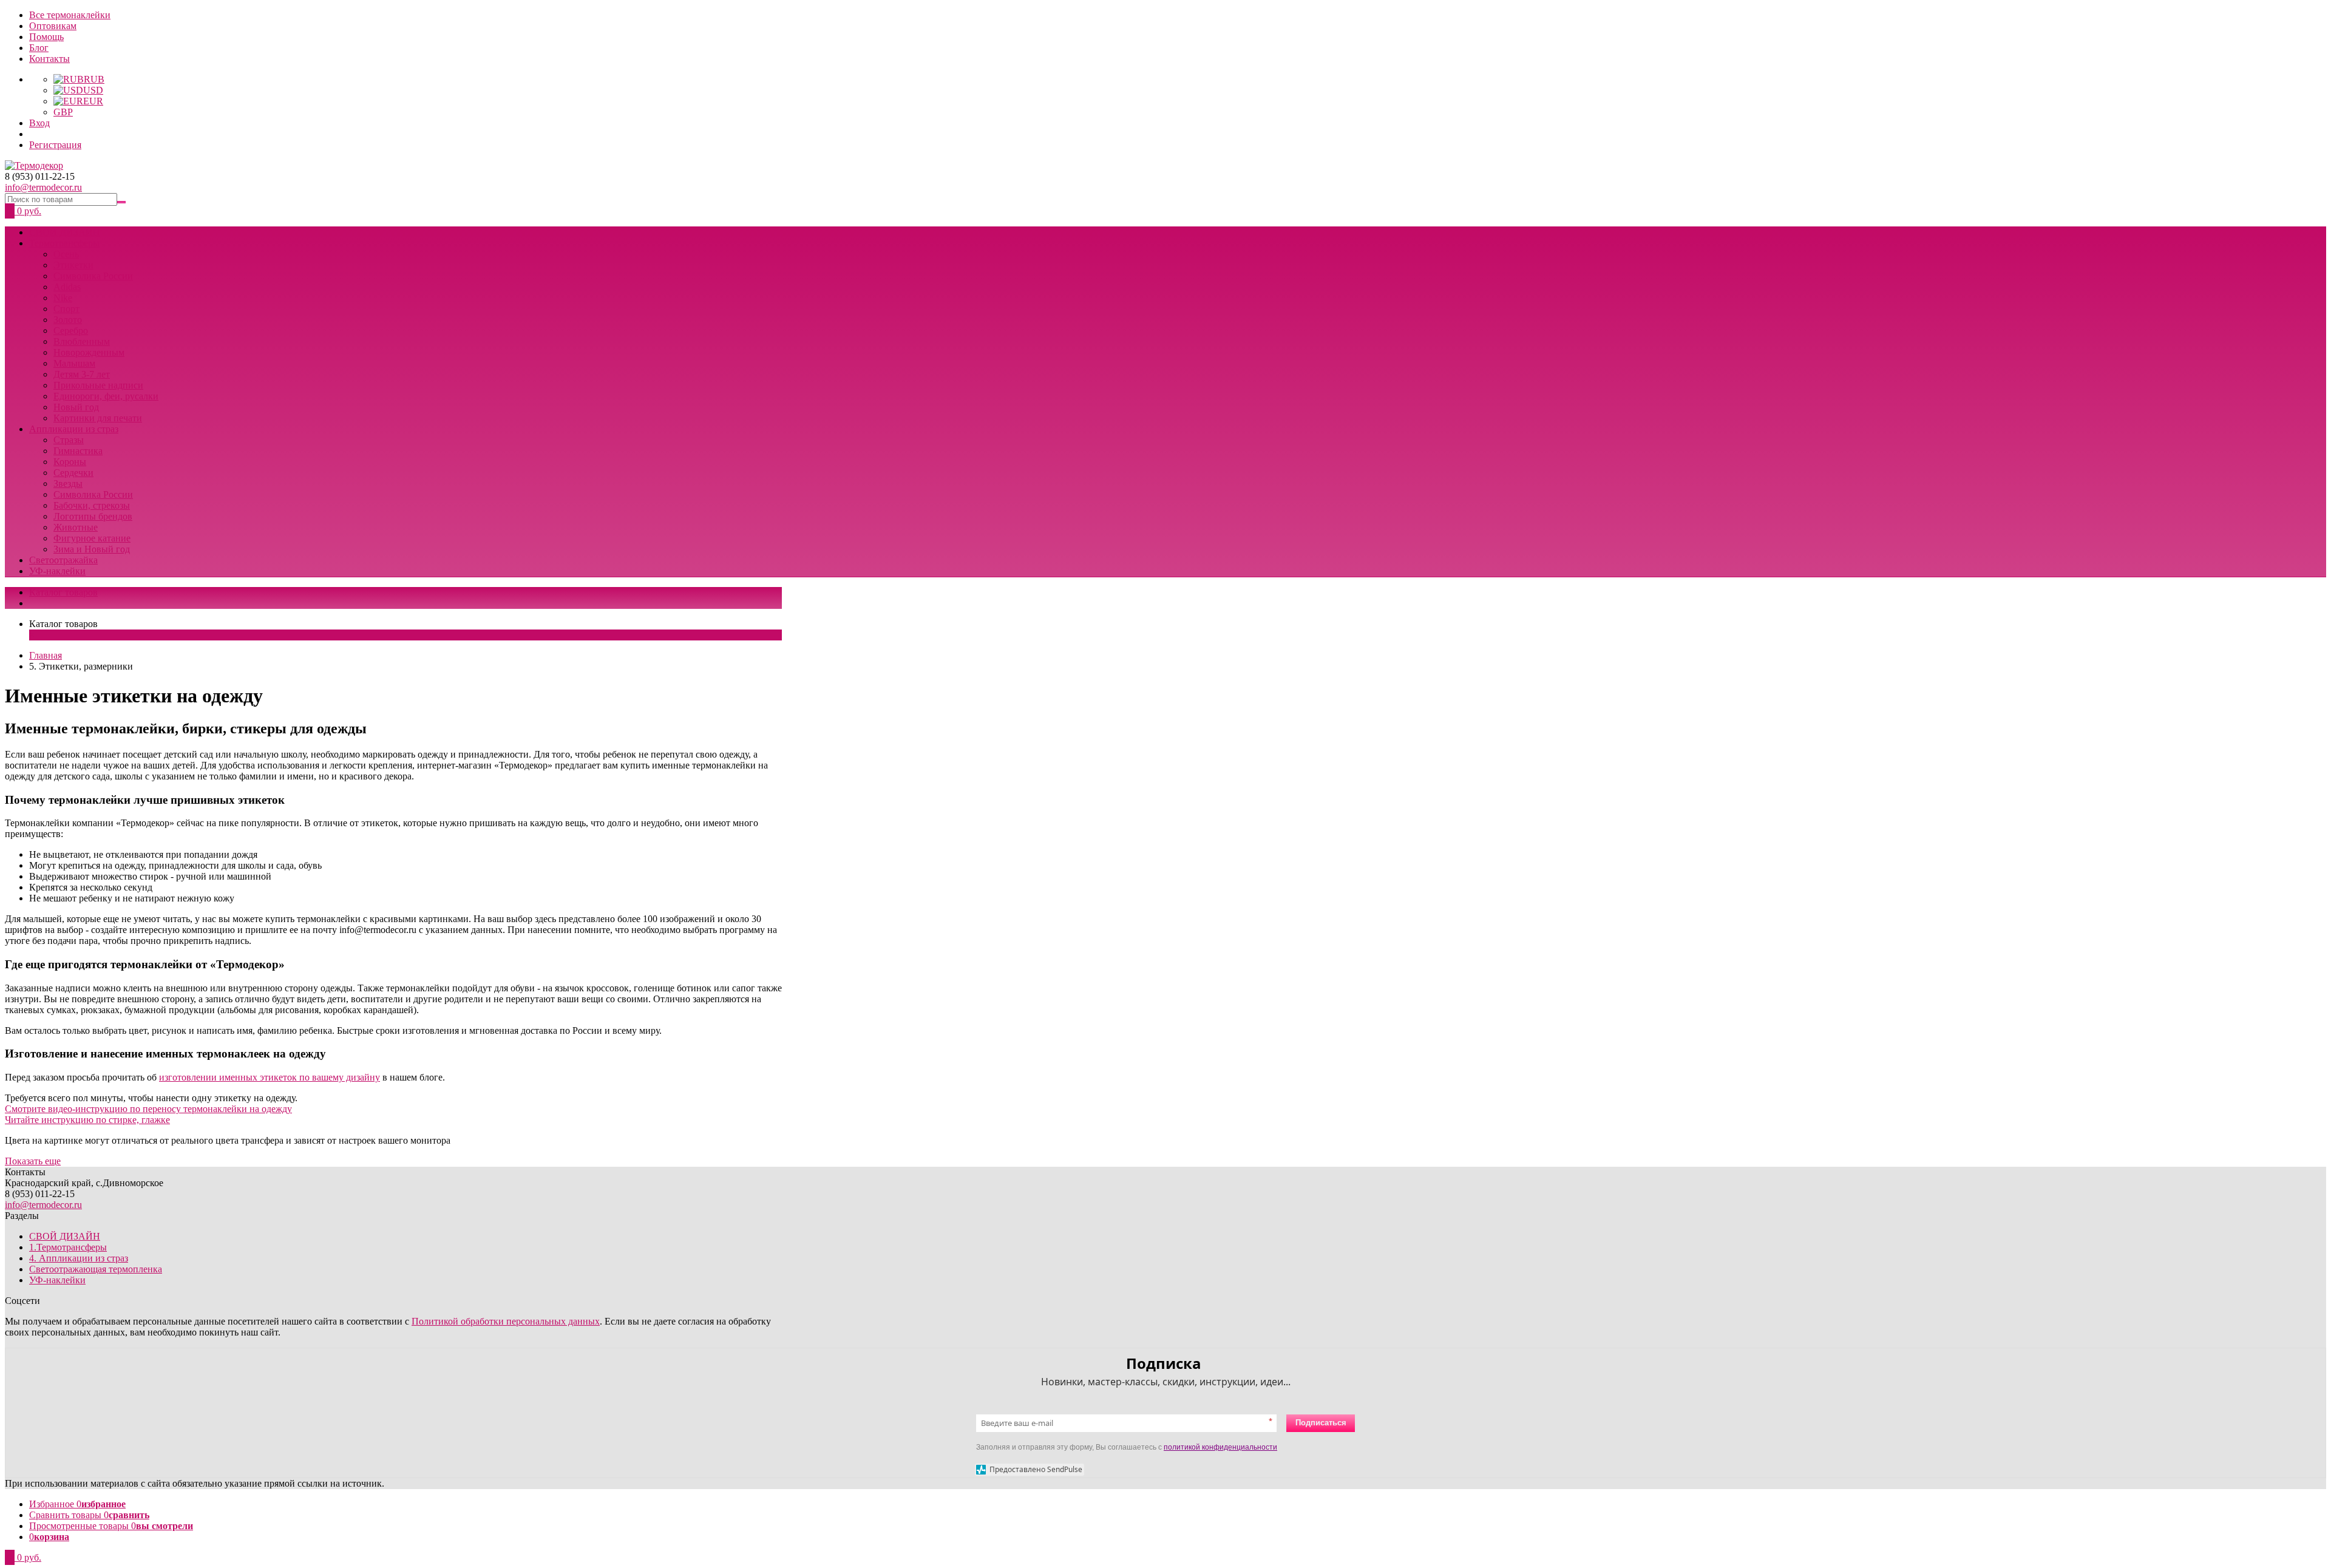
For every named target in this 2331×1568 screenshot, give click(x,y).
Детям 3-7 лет (82, 374)
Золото (68, 320)
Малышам (74, 363)
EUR (93, 101)
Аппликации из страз (74, 429)
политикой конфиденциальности (1220, 1447)
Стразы (69, 440)
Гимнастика (78, 451)
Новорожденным (89, 352)
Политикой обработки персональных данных (506, 1321)
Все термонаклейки (70, 15)
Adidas (67, 287)
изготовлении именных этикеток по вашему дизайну (270, 1077)
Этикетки (73, 265)
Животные (76, 527)
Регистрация (55, 145)
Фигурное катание (92, 538)
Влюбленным (82, 341)
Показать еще (33, 1161)
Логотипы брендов (93, 516)
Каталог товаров (63, 592)
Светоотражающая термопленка (96, 1269)
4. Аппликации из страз (79, 1258)
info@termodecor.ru (43, 187)
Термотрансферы (64, 243)
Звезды (68, 484)
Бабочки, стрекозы (92, 505)
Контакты (49, 59)
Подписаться (1321, 1423)
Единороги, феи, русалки (106, 396)
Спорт (66, 309)
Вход (39, 123)
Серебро (71, 331)
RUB (94, 79)
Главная (46, 655)
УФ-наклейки (57, 571)
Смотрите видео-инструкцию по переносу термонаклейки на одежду (148, 1109)
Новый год (76, 407)
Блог (39, 48)
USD (93, 90)
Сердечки (73, 473)
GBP (63, 112)
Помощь (46, 37)
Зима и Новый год (92, 549)
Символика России (93, 276)
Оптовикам (53, 26)
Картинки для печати (98, 418)
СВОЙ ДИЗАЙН (65, 232)
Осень (66, 254)
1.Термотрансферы (68, 1247)
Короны (70, 462)
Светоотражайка (63, 560)
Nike (63, 298)
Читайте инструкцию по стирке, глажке (87, 1120)
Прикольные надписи (98, 385)
